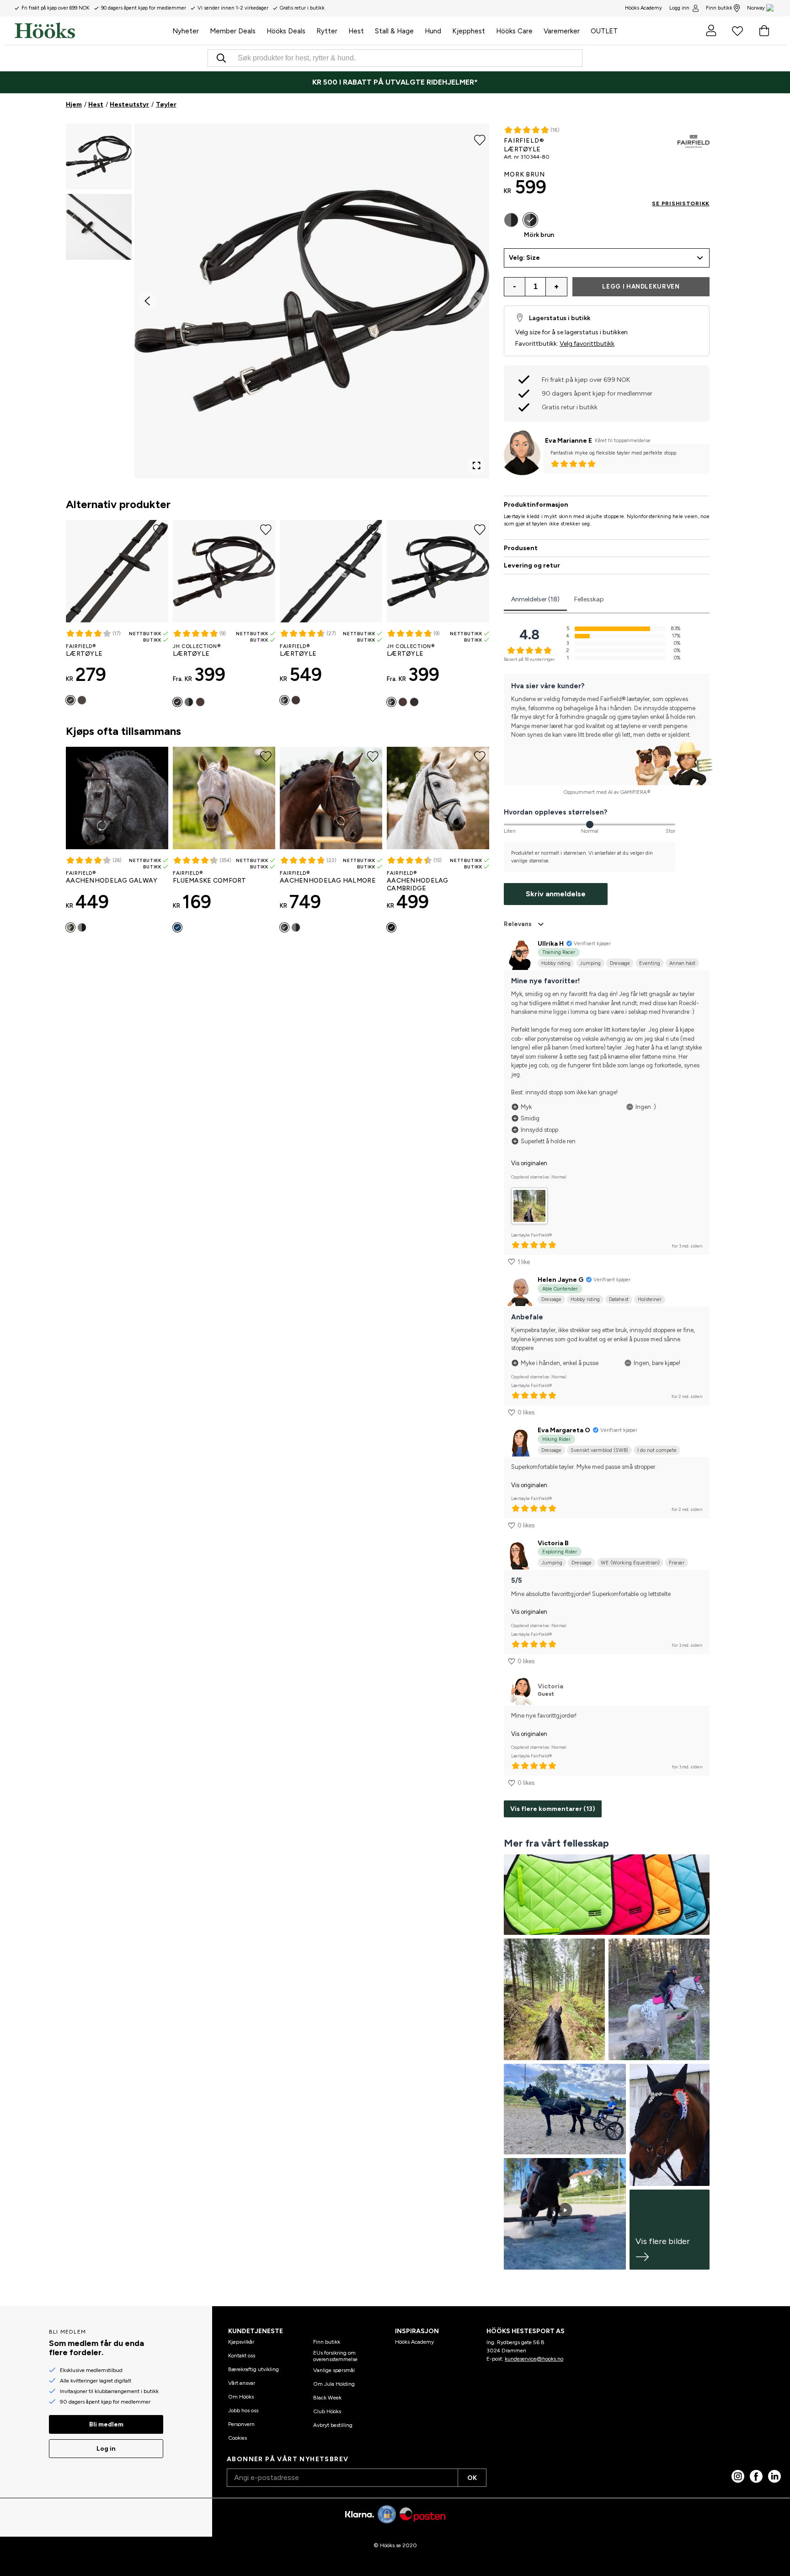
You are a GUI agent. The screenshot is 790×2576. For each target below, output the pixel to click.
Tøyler (166, 104)
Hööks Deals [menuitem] (286, 31)
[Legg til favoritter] (480, 139)
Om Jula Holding (334, 2384)
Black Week (327, 2398)
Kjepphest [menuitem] (469, 31)
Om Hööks (241, 2397)
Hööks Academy (414, 2342)
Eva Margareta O (564, 1430)
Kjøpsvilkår (241, 2342)
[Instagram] (738, 2476)
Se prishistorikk (681, 204)
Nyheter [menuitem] (186, 31)
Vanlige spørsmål (334, 2370)
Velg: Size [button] (524, 258)
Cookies (238, 2438)
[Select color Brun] (200, 702)
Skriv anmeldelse (556, 894)
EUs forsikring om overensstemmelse (335, 2356)
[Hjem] (91, 31)
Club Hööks (327, 2411)
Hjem (74, 104)
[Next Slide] (476, 301)
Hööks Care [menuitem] (514, 31)
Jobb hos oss (243, 2410)
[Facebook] (756, 2476)
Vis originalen (529, 1163)
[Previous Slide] (147, 301)
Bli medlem (106, 2424)
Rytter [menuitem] (327, 31)
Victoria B (553, 1543)
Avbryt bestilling (333, 2425)
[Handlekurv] (764, 31)
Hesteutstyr (129, 104)
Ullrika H (551, 944)
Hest (96, 104)
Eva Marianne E (568, 441)
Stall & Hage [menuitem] (394, 31)
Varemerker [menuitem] (562, 31)
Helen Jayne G (560, 1280)
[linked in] (774, 2476)
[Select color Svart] (70, 700)
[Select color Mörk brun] (82, 700)
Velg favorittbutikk (587, 344)
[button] (99, 156)
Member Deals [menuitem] (233, 31)
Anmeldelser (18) (535, 599)
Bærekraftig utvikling (254, 2369)
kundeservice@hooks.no (534, 2359)
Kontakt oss (242, 2356)
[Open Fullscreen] (476, 466)
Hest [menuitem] (356, 31)
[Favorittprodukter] (737, 31)
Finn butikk (719, 8)
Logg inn (679, 8)
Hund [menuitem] (433, 31)
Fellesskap (589, 599)
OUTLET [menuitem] (604, 31)
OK (472, 2478)
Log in (106, 2449)
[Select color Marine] (177, 927)
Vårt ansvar (242, 2383)
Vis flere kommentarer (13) (553, 1809)
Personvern (241, 2424)
